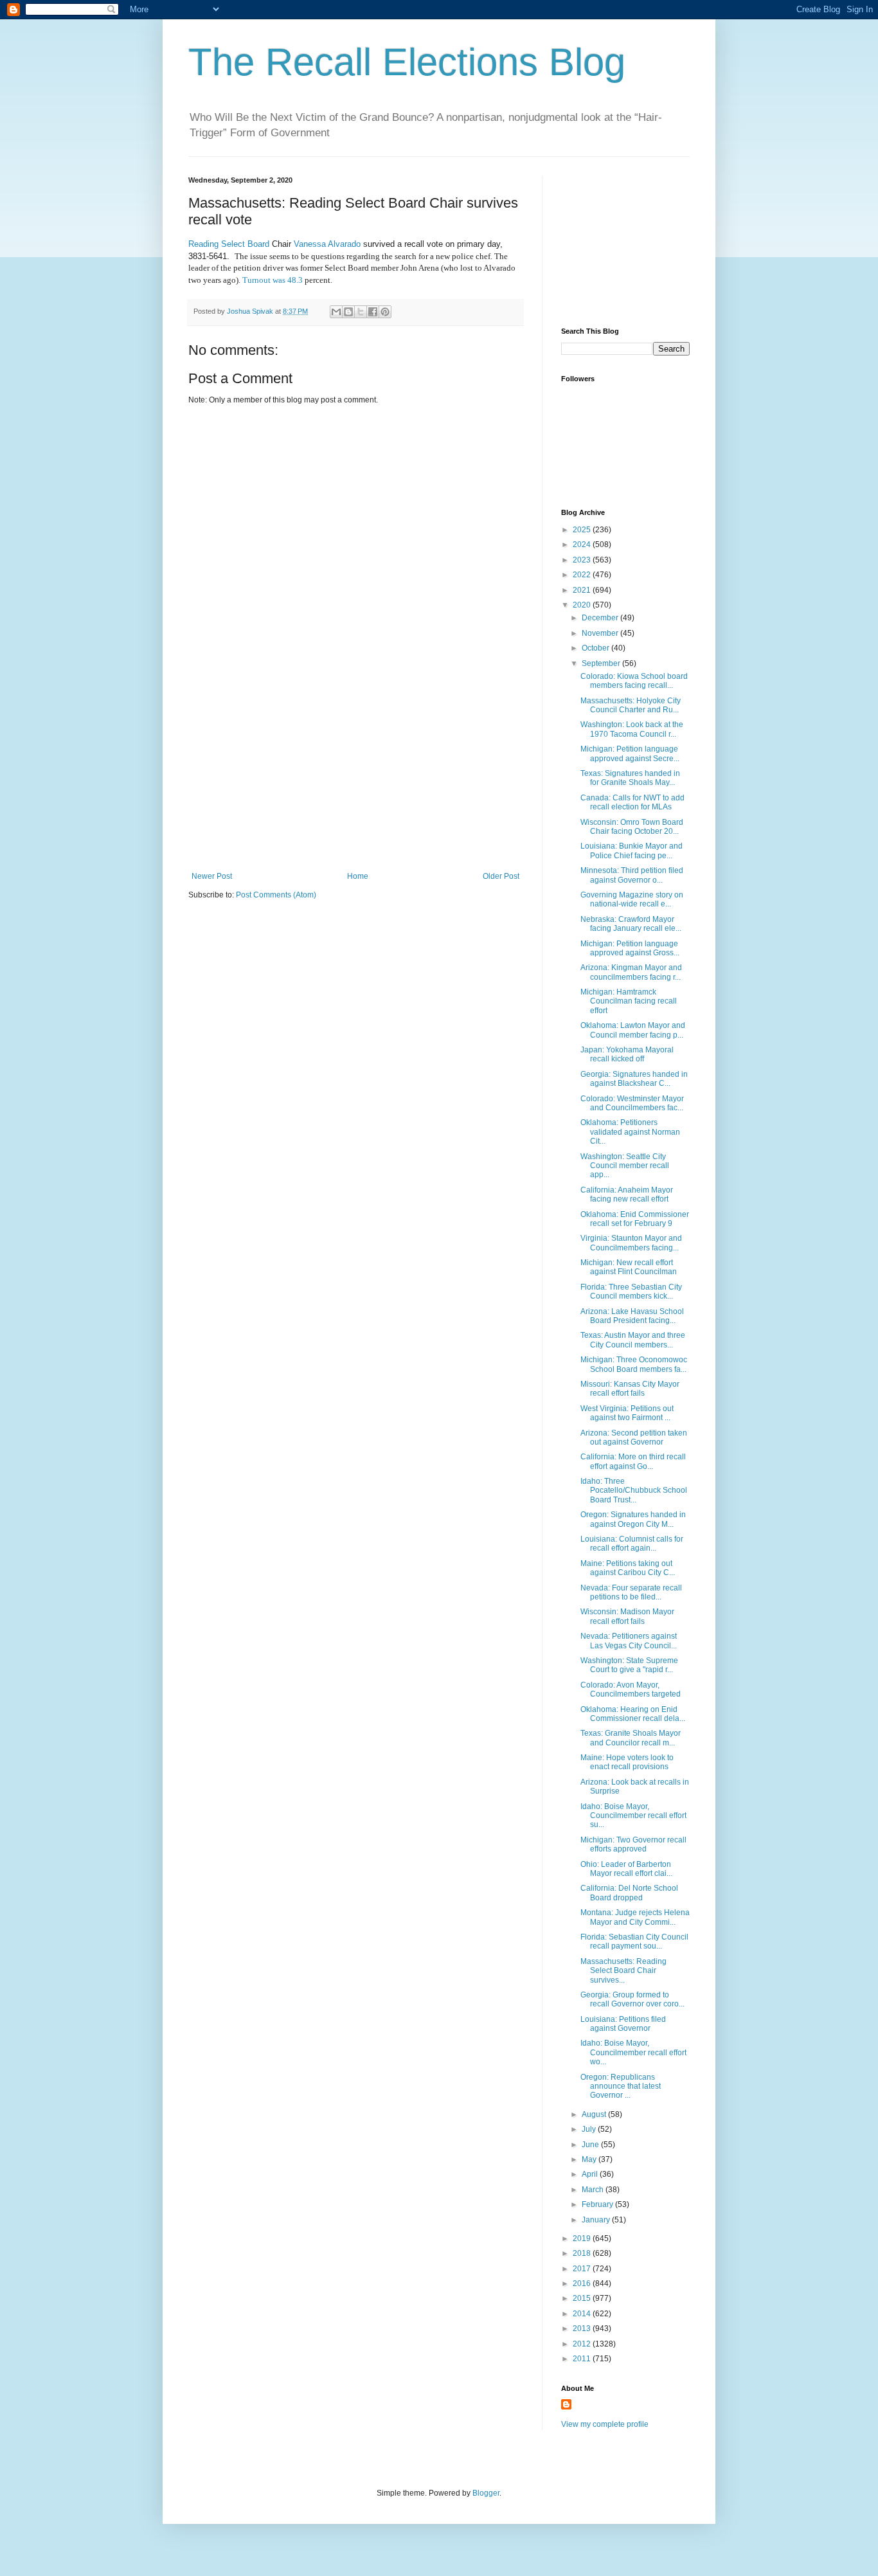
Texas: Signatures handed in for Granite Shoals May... (630, 778)
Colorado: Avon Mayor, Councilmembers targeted (631, 1689)
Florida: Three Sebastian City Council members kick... (631, 1292)
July (590, 2129)
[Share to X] (361, 312)
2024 (583, 545)
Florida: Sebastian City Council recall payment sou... (634, 1941)
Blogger (486, 2493)
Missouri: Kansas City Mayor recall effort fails (630, 1389)
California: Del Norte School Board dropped (629, 1893)
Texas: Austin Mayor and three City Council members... (633, 1340)
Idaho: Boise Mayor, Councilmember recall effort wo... (633, 2052)
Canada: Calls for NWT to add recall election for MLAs (632, 802)
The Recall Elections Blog (407, 62)
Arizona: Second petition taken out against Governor (634, 1437)
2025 (583, 530)
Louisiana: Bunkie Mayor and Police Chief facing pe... (632, 851)
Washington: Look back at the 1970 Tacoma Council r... (632, 729)
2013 (583, 2328)
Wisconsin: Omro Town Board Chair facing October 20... (632, 827)
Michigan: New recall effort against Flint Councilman (629, 1267)
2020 (583, 605)
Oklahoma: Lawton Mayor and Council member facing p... (633, 1030)
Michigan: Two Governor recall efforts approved (633, 1844)
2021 (583, 590)
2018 (583, 2253)
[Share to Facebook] (373, 312)
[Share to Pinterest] (385, 312)
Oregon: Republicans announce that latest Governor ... (621, 2086)
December (601, 618)
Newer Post (212, 876)
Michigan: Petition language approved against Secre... (630, 753)
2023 (583, 560)
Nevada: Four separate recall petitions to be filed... (631, 1592)
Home (358, 876)
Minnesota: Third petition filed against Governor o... (632, 875)
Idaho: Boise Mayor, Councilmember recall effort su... (633, 1816)
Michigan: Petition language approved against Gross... (630, 948)
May (590, 2159)
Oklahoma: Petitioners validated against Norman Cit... (630, 1132)
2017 (583, 2269)
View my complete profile (605, 2424)
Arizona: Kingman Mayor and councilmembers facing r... (631, 972)
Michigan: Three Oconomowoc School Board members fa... (634, 1364)
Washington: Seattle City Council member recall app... (625, 1166)
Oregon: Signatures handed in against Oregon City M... (633, 1519)
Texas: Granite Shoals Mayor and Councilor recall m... (631, 1738)
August (595, 2114)
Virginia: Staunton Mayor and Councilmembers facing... (631, 1243)
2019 (583, 2238)
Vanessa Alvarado (327, 244)
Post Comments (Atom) (276, 895)
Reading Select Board (230, 244)
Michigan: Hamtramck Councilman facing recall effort (629, 1001)
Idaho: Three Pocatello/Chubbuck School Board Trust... (634, 1491)
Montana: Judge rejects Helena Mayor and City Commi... (635, 1917)
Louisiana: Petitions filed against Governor (623, 2024)
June (591, 2145)
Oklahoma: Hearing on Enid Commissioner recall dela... (633, 1714)
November (601, 633)
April (591, 2174)
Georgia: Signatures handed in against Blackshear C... (634, 1079)
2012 (583, 2344)
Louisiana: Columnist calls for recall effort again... (632, 1544)
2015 (583, 2298)
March (594, 2190)
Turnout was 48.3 (273, 280)
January (597, 2220)
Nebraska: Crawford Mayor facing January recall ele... (631, 924)
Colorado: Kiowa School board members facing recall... (634, 681)
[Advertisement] (355, 775)
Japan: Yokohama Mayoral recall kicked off (627, 1054)
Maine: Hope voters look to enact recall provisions (627, 1762)
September (602, 663)
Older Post (501, 876)
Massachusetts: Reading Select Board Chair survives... (623, 1971)
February (598, 2204)
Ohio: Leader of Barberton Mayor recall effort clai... (626, 1869)
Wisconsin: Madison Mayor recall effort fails (627, 1616)
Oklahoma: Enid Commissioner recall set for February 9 (635, 1219)
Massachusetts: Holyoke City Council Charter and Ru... (631, 705)
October (596, 648)
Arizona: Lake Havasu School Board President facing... (632, 1316)
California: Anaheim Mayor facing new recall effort (627, 1194)
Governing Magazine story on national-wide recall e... (632, 899)
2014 (583, 2314)
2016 (583, 2283)
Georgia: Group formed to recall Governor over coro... (632, 1999)
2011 (583, 2359)
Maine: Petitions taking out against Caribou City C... (628, 1568)
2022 (583, 575)
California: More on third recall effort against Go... (633, 1461)
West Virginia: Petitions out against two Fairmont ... (627, 1413)
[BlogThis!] (348, 312)
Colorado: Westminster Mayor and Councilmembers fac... (632, 1103)
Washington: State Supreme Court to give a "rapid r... (629, 1665)
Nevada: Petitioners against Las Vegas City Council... (629, 1641)
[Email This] (336, 312)
